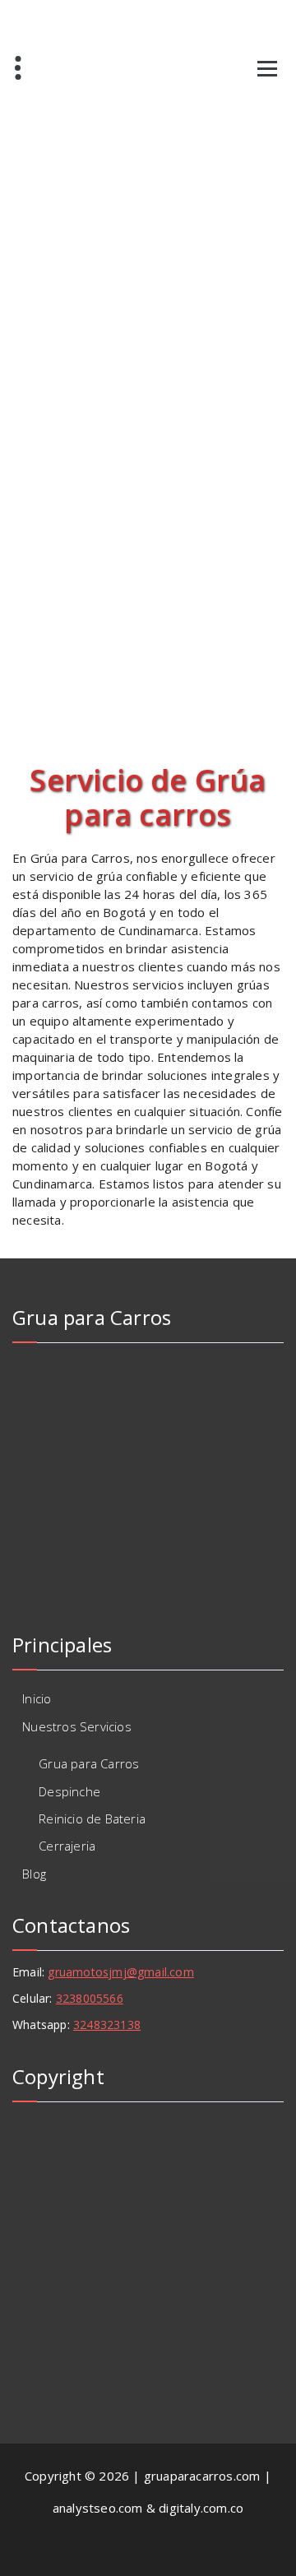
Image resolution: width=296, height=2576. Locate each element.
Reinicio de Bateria (92, 1818)
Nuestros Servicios (77, 1726)
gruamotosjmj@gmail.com (120, 1972)
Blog (34, 1874)
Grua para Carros (89, 1763)
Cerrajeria (67, 1846)
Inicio (37, 1698)
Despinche (69, 1791)
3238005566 (90, 1998)
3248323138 (107, 2025)
